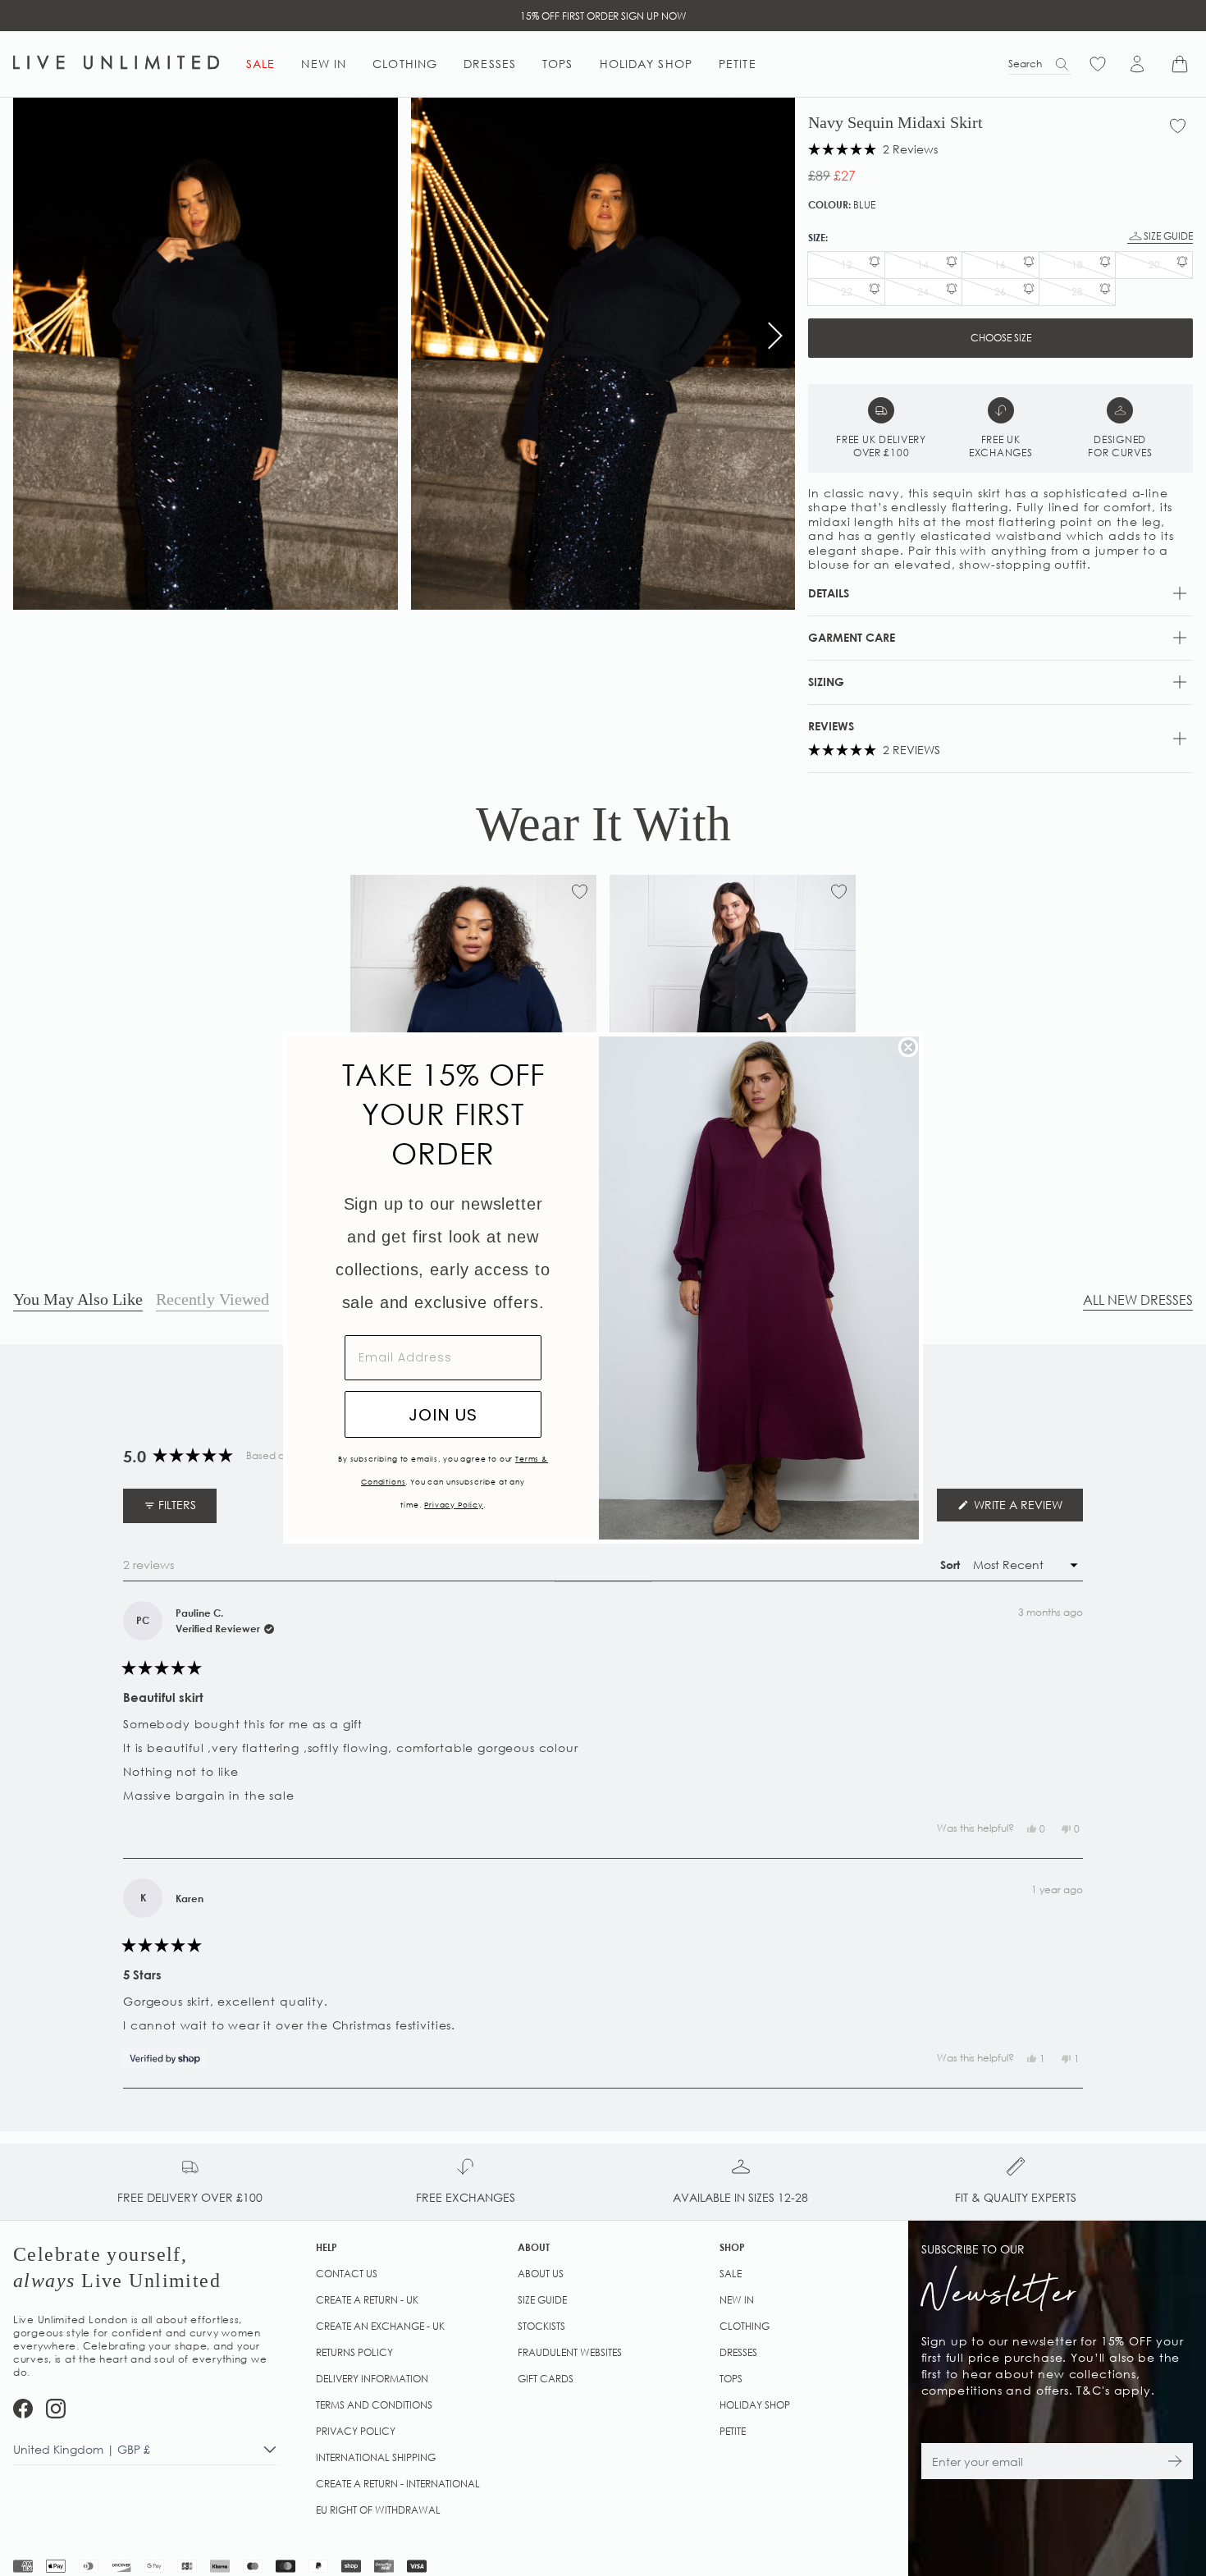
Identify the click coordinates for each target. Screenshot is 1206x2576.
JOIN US (443, 1415)
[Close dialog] (908, 1047)
